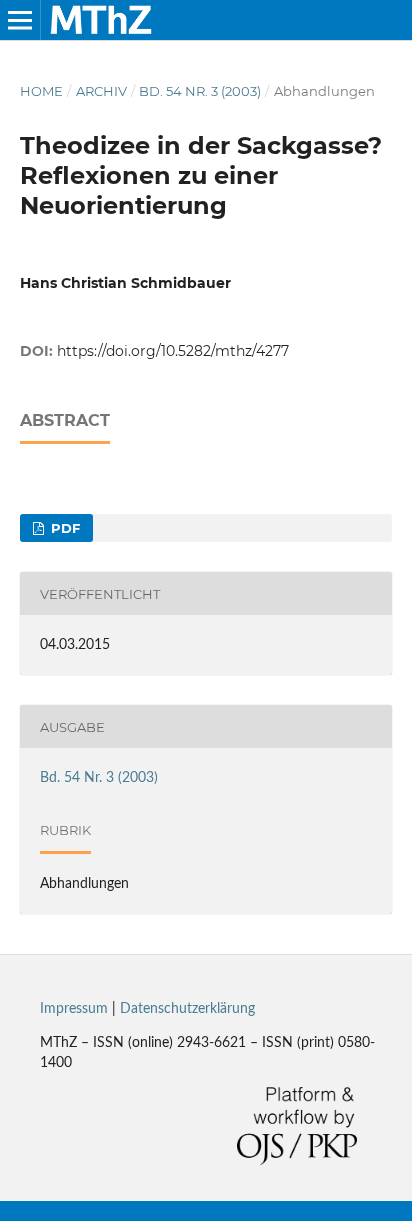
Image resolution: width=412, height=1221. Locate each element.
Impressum (74, 1009)
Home (41, 91)
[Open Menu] (20, 20)
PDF (63, 528)
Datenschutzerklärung (187, 1009)
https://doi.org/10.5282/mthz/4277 (173, 351)
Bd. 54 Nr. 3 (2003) (200, 91)
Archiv (101, 91)
